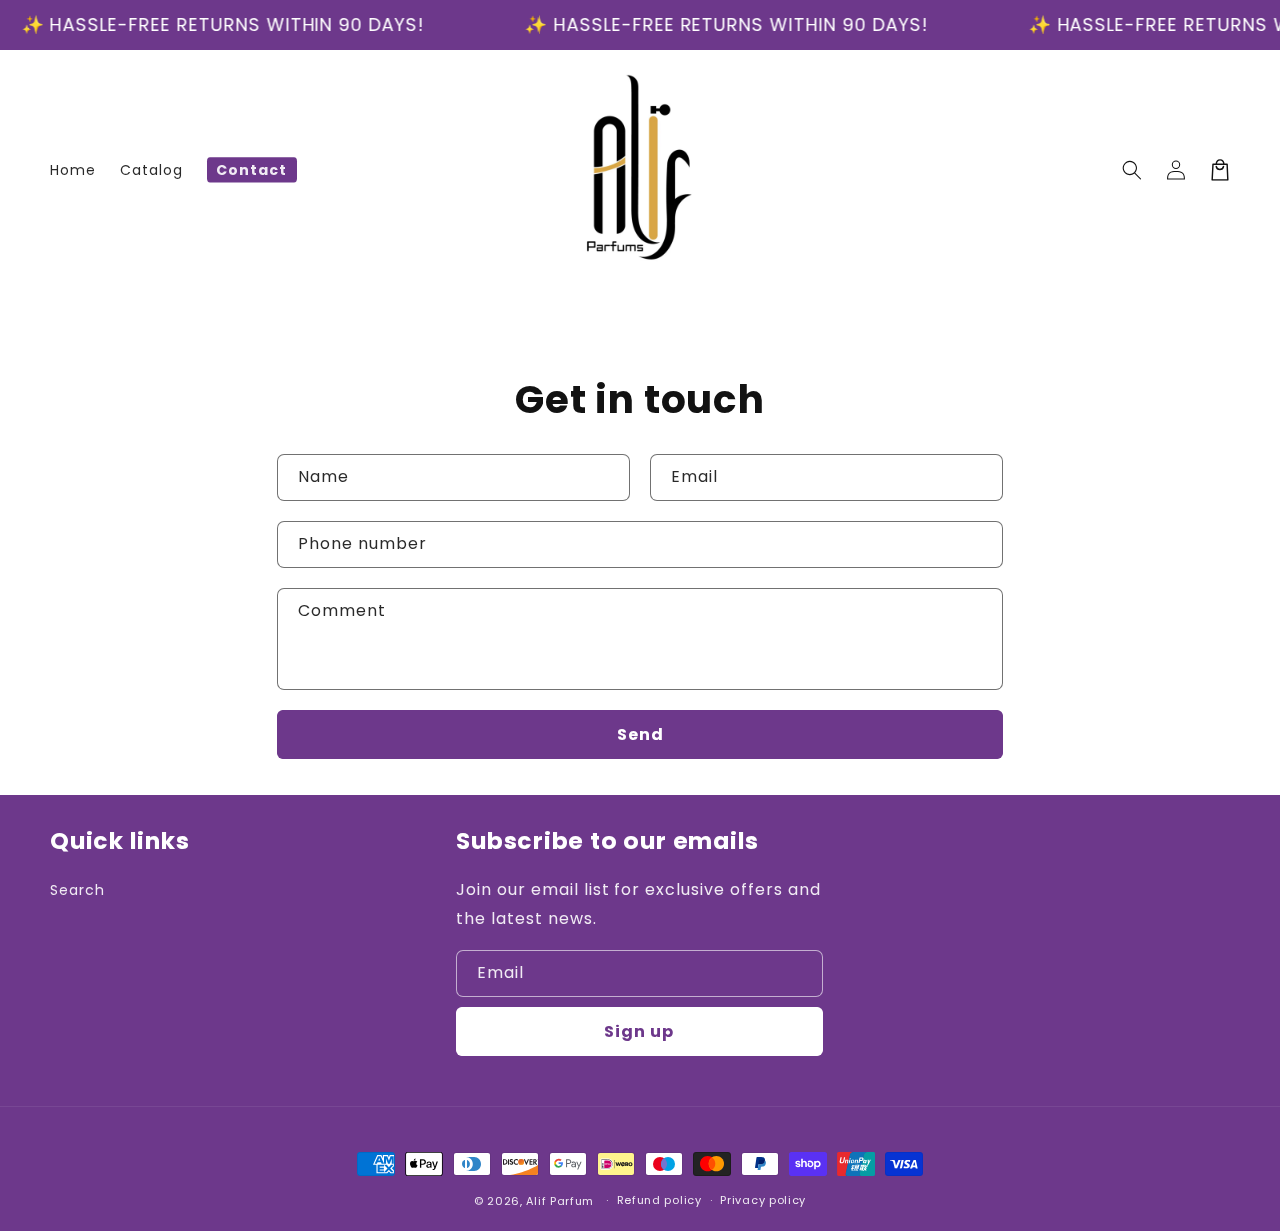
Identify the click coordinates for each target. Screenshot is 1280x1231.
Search (77, 890)
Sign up (639, 1031)
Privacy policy (763, 1200)
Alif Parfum (560, 1201)
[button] (1132, 170)
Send (640, 734)
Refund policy (659, 1200)
